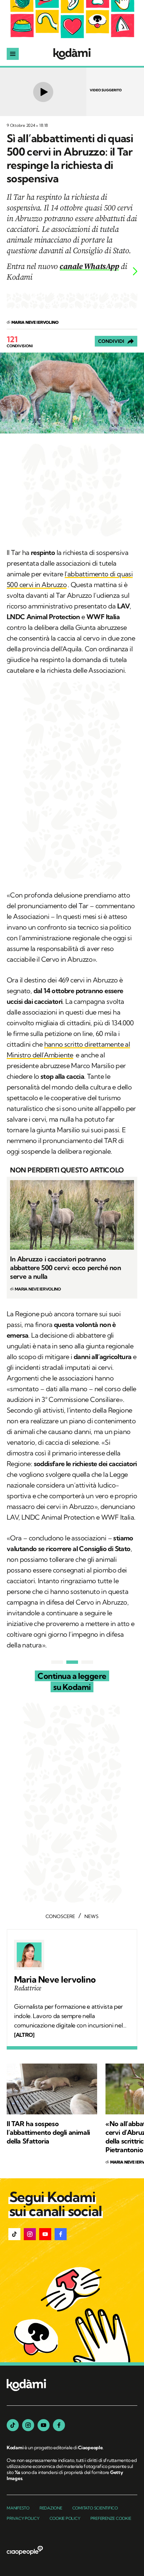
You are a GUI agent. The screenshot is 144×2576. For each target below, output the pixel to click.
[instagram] (28, 2425)
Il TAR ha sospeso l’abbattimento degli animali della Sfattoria (48, 2132)
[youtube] (44, 2425)
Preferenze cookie (111, 2518)
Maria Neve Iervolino (55, 1980)
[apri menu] (13, 54)
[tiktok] (13, 2425)
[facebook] (59, 2425)
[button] (14, 2234)
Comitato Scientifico (95, 2508)
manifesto (18, 2508)
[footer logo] (26, 2386)
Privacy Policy (23, 2518)
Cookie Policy (65, 2518)
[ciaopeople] (25, 2551)
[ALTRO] (24, 2035)
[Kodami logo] (72, 54)
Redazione (51, 2508)
